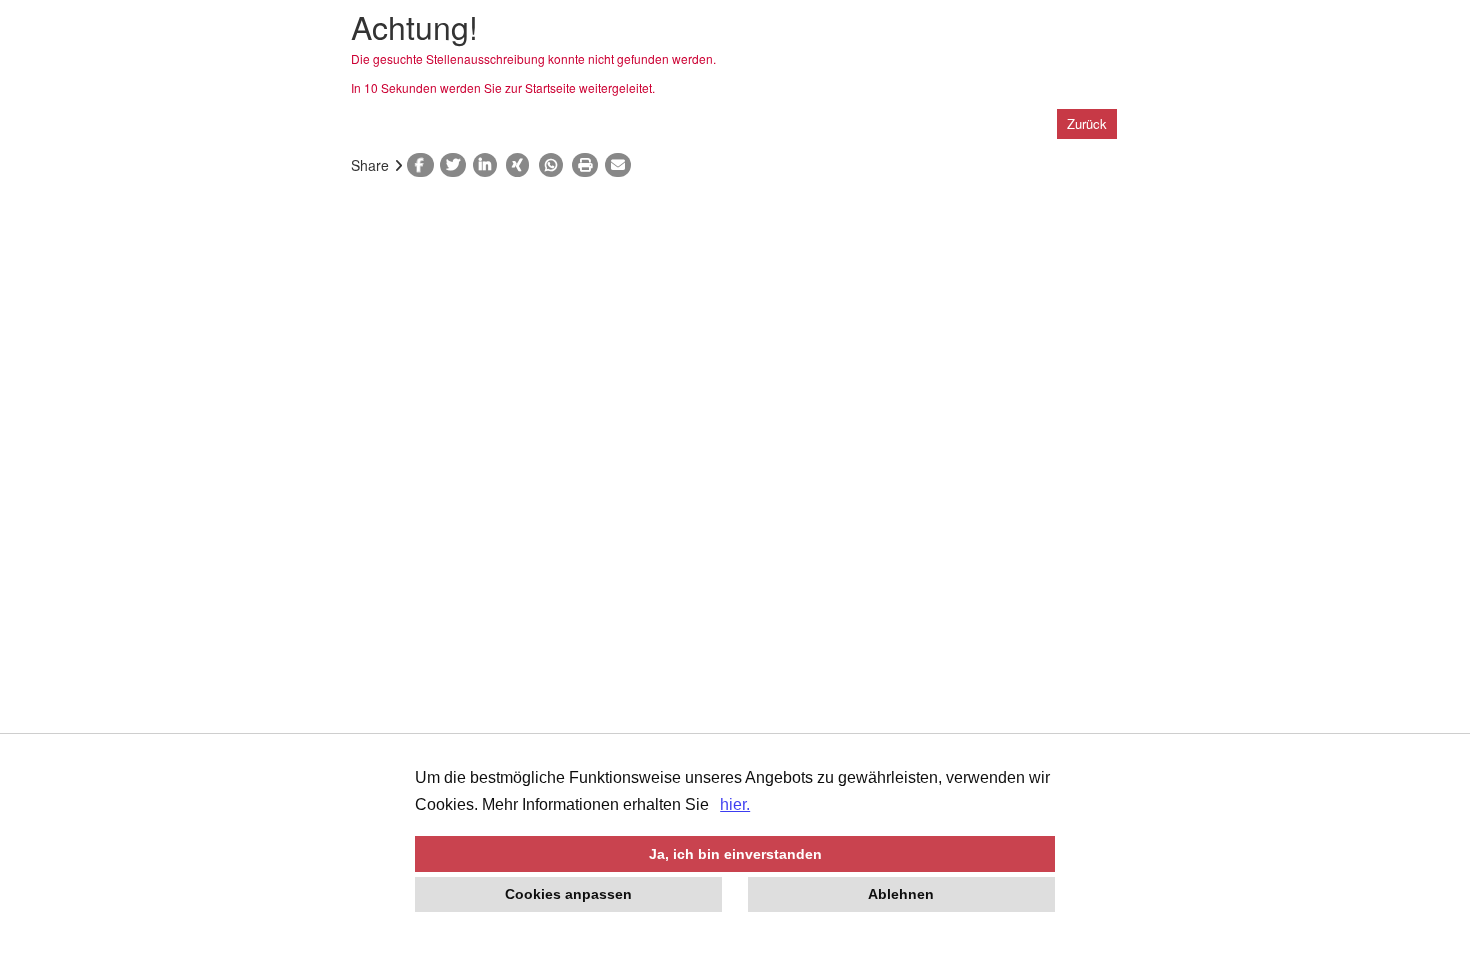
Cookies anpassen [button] (568, 894)
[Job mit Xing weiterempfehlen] (522, 165)
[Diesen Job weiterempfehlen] (621, 165)
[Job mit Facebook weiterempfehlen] (423, 165)
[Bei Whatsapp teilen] (555, 165)
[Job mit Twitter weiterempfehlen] (456, 165)
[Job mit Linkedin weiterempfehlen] (489, 165)
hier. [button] (735, 804)
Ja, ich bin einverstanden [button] (735, 854)
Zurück (1087, 123)
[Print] (588, 165)
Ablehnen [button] (901, 894)
